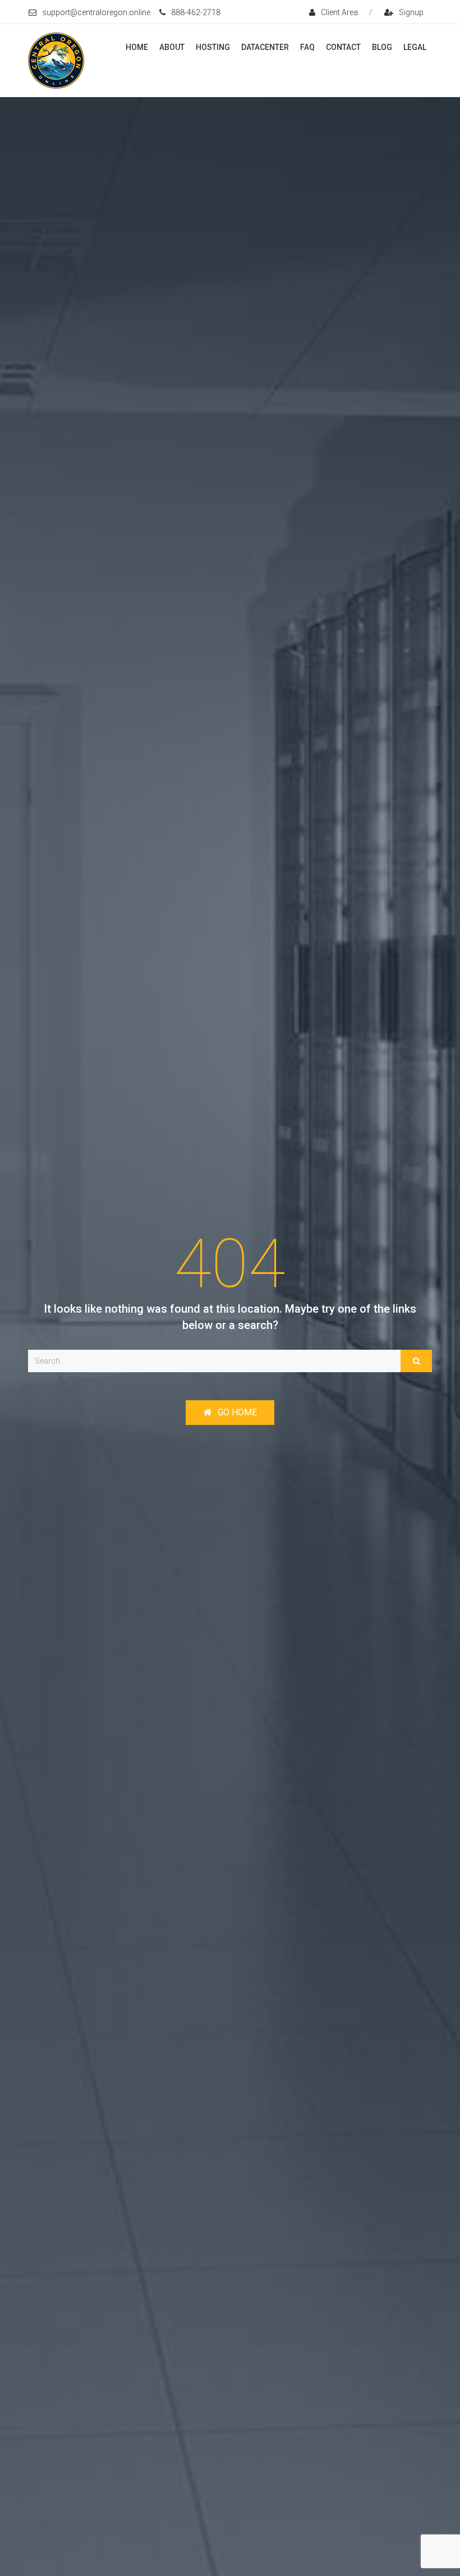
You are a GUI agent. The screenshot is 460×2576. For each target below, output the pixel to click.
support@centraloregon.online (96, 12)
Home (137, 47)
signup (411, 12)
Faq (307, 47)
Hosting (213, 47)
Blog (382, 47)
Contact (343, 47)
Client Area (339, 12)
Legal (415, 47)
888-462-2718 (196, 12)
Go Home (237, 1412)
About (172, 47)
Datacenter (265, 47)
